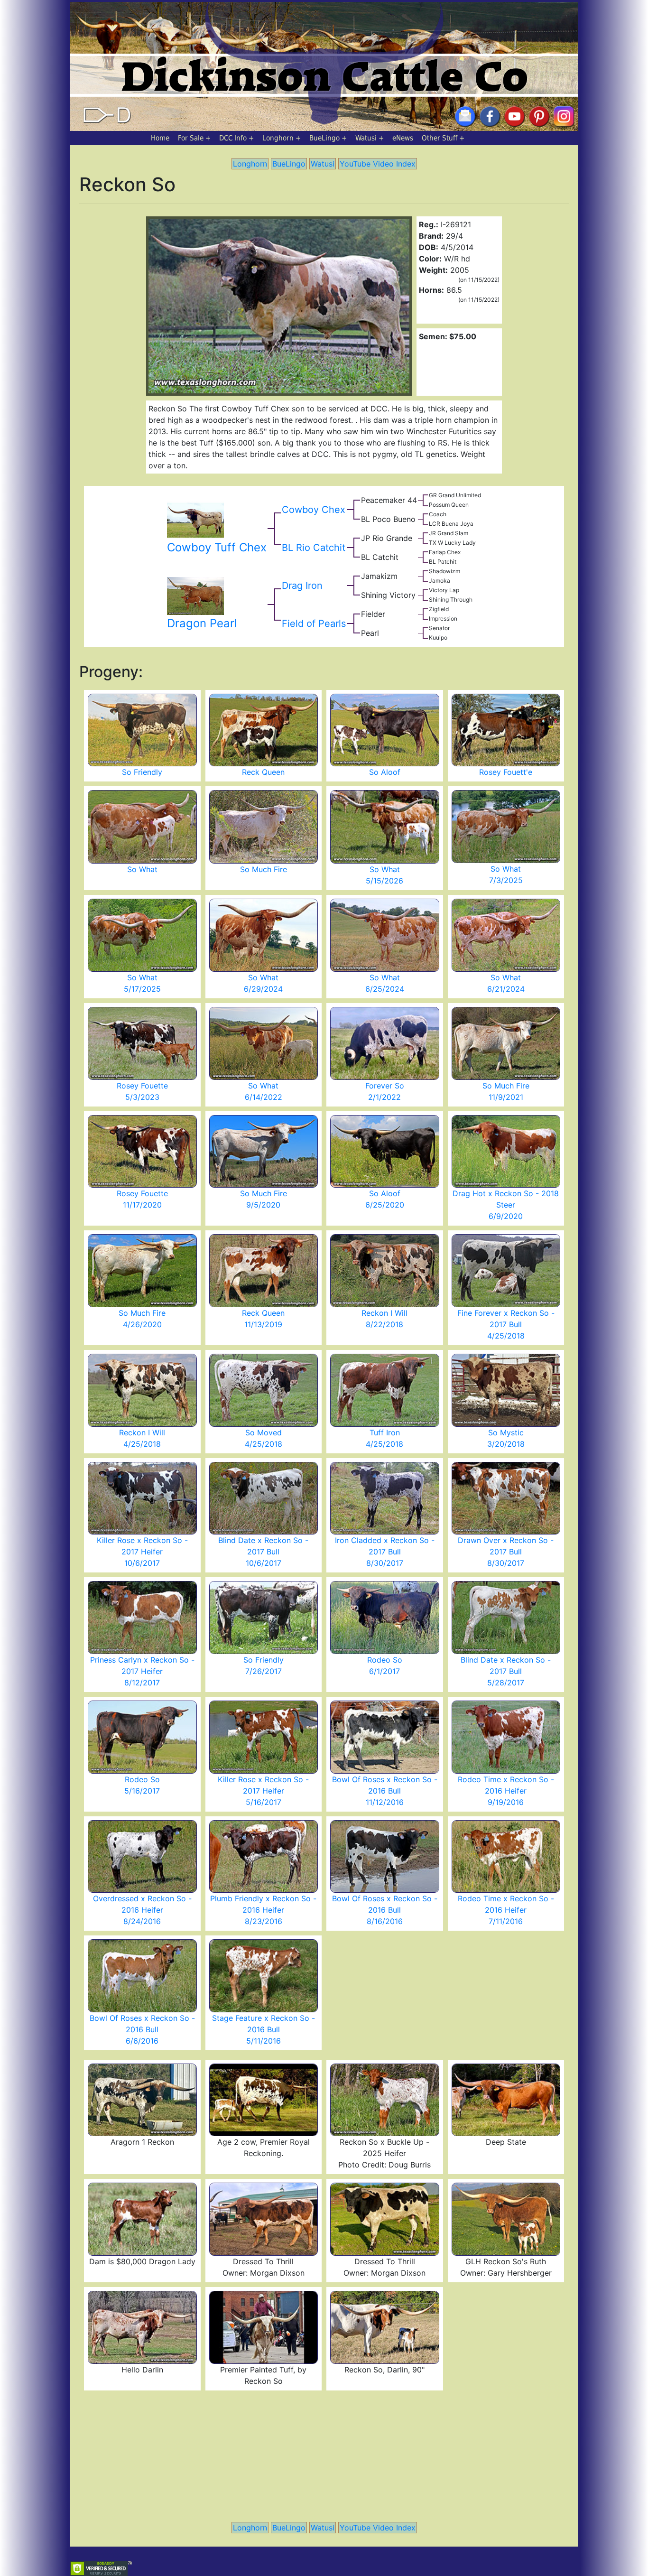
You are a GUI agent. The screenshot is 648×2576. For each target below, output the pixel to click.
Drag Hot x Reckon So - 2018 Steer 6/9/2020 (506, 1205)
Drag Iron (302, 586)
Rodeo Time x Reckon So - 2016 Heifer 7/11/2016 (506, 1910)
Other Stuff (440, 138)
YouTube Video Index (378, 164)
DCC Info (233, 138)
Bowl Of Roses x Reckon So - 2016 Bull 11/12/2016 (385, 1791)
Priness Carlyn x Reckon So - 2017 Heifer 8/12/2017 (142, 1671)
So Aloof (385, 772)
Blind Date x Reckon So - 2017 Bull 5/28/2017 (506, 1671)
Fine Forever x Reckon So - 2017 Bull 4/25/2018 (506, 1324)
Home (160, 138)
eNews (403, 138)
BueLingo (324, 138)
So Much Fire (264, 869)
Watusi (366, 138)
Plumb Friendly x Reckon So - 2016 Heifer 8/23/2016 (263, 1910)
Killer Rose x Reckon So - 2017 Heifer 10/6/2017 (142, 1552)
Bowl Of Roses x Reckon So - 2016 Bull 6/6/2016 (142, 2029)
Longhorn (278, 138)
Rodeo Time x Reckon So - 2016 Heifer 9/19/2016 (506, 1791)
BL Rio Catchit (314, 548)
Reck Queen (263, 772)
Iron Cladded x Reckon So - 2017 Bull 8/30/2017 (385, 1552)
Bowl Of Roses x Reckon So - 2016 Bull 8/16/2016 (385, 1910)
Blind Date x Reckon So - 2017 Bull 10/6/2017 (263, 1552)
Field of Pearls (314, 623)
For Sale (191, 138)
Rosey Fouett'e (506, 772)
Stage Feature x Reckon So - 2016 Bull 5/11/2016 (264, 2029)
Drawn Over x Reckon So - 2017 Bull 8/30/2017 (506, 1552)
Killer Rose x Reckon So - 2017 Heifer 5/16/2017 (263, 1791)
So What (142, 869)
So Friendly (142, 772)
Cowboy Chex (314, 510)
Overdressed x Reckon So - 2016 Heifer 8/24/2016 (142, 1910)
